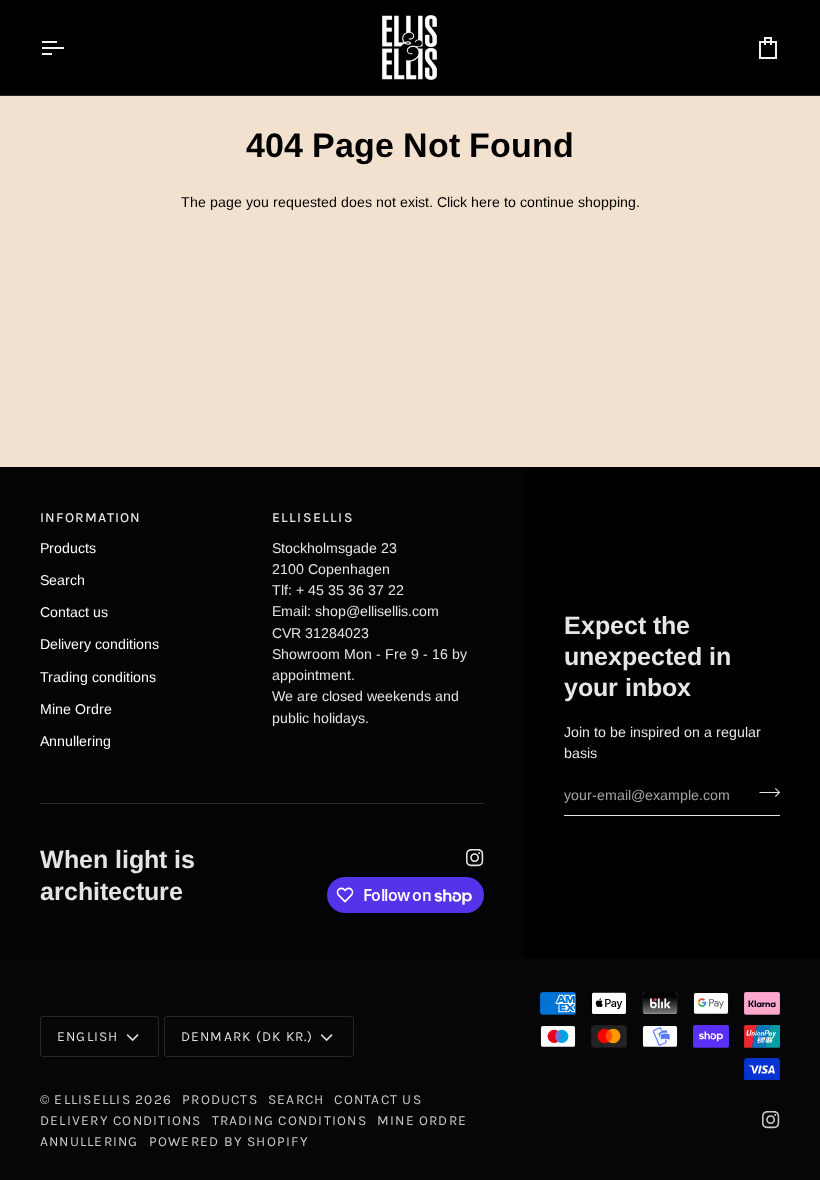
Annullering (75, 741)
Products (68, 548)
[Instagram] (475, 858)
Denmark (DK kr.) (247, 1036)
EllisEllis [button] (313, 517)
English (88, 1036)
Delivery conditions (99, 644)
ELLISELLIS (92, 1099)
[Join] (763, 793)
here (485, 202)
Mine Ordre (76, 709)
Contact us (74, 612)
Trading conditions (98, 677)
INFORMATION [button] (91, 517)
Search (62, 580)
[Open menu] (70, 47)
